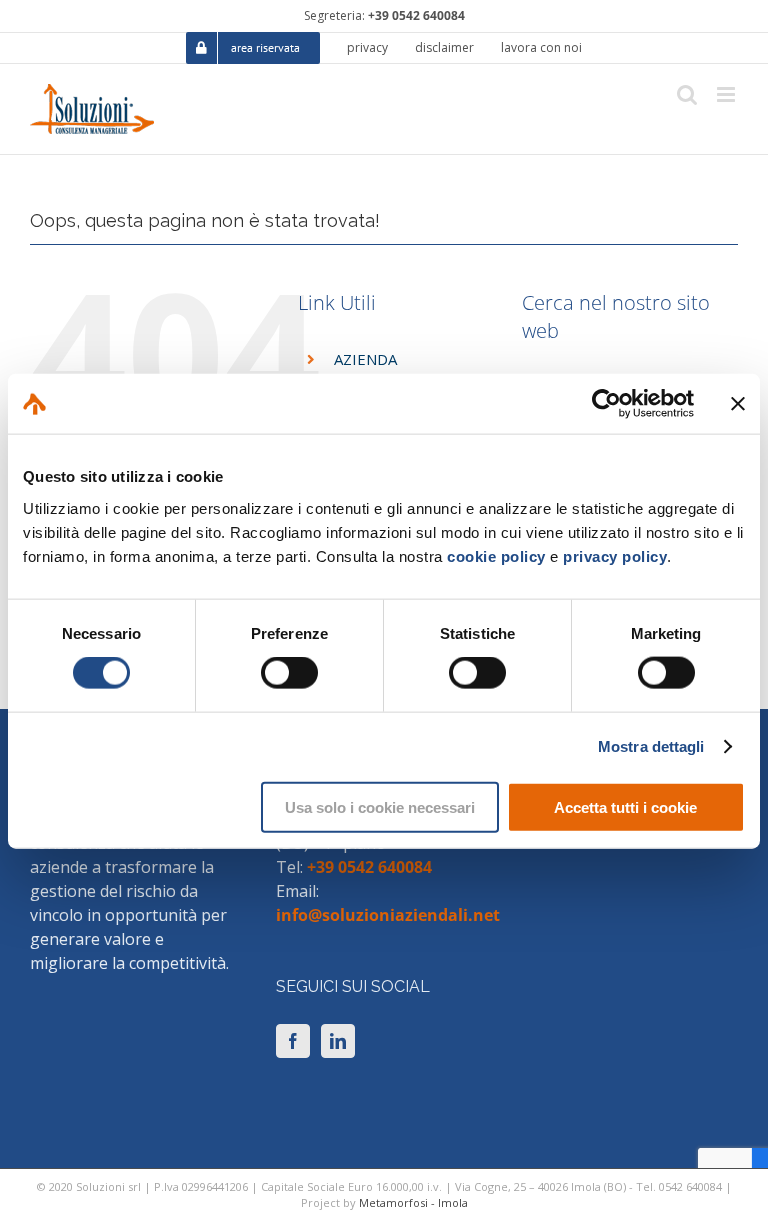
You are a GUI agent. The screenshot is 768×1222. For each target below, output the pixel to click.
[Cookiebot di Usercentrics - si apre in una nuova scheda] (606, 404)
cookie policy (496, 555)
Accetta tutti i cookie (625, 806)
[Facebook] (293, 1041)
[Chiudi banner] (738, 404)
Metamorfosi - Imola (413, 1202)
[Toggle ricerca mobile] (687, 94)
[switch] (289, 673)
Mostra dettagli (651, 746)
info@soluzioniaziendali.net (388, 915)
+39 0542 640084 (416, 15)
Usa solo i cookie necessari (380, 806)
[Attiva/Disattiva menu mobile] (727, 94)
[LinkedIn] (338, 1041)
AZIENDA (365, 359)
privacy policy (615, 555)
